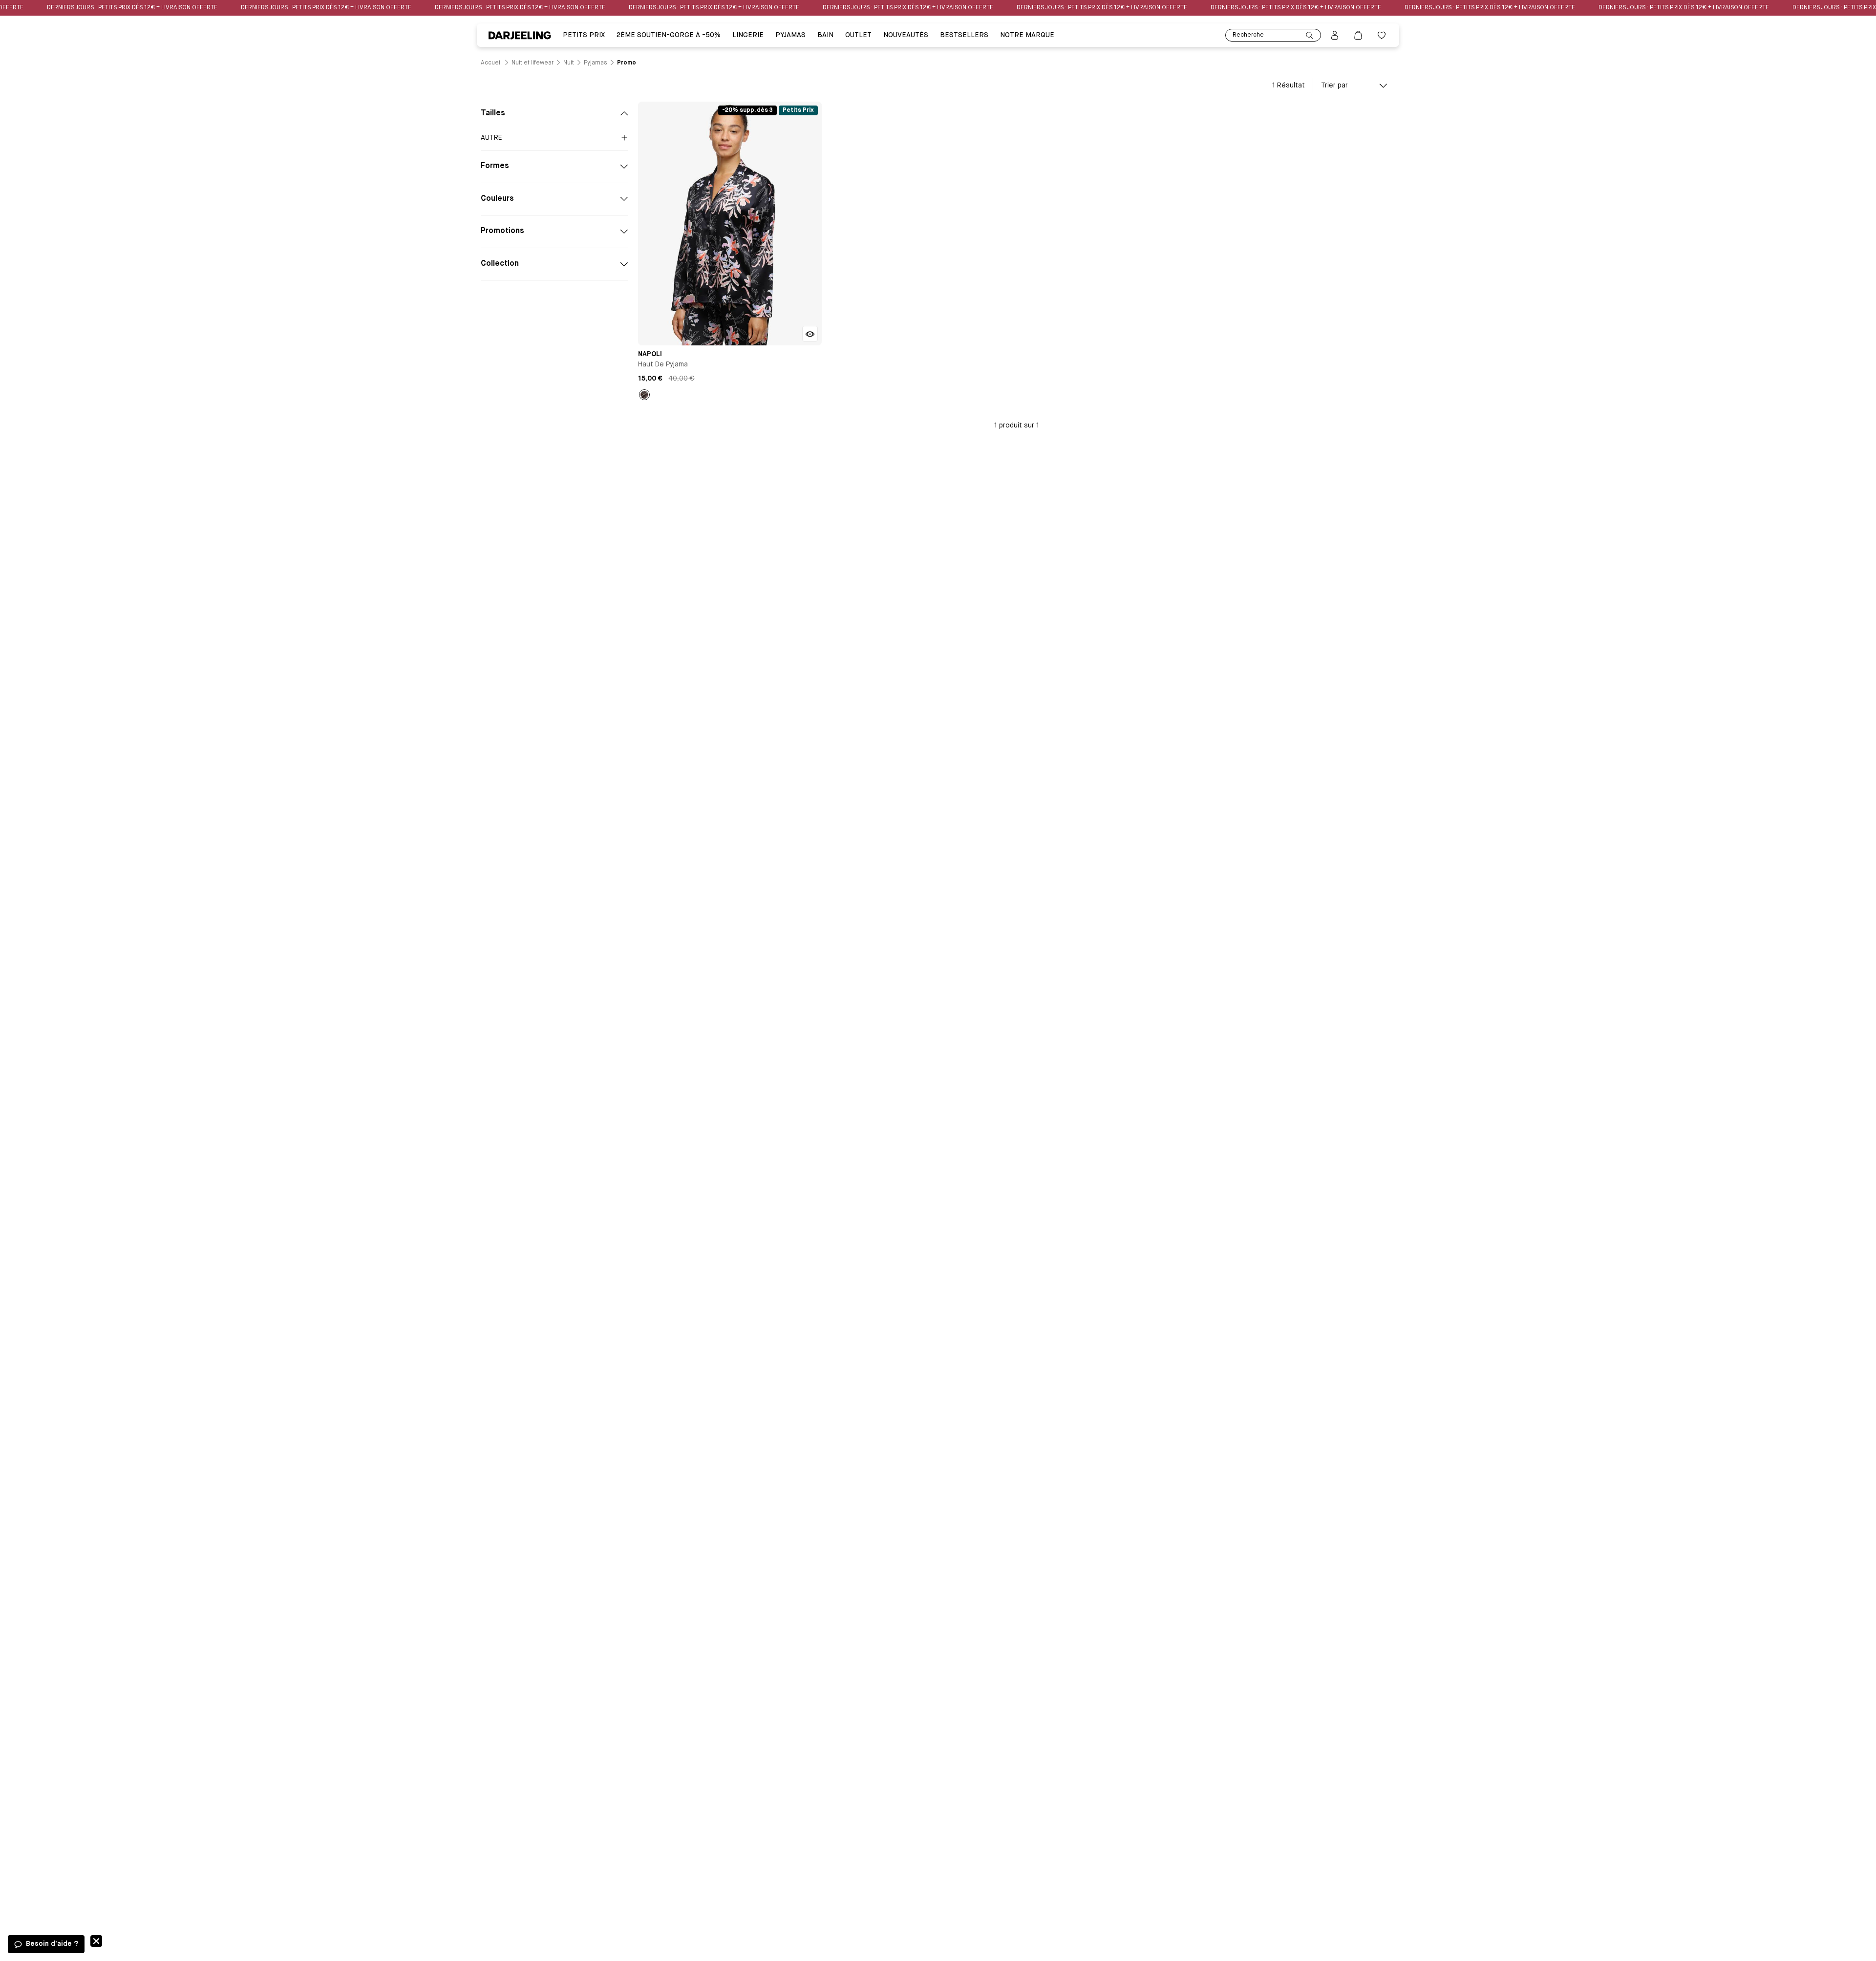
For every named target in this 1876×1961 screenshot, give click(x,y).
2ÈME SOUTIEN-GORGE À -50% (669, 35)
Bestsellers (964, 35)
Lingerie (748, 35)
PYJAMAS (790, 35)
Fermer (96, 1941)
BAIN (825, 35)
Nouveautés (906, 35)
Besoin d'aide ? (52, 1944)
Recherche (1248, 35)
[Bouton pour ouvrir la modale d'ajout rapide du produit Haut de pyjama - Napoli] (810, 334)
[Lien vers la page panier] (1358, 35)
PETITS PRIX (584, 35)
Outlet (858, 35)
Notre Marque (1027, 35)
